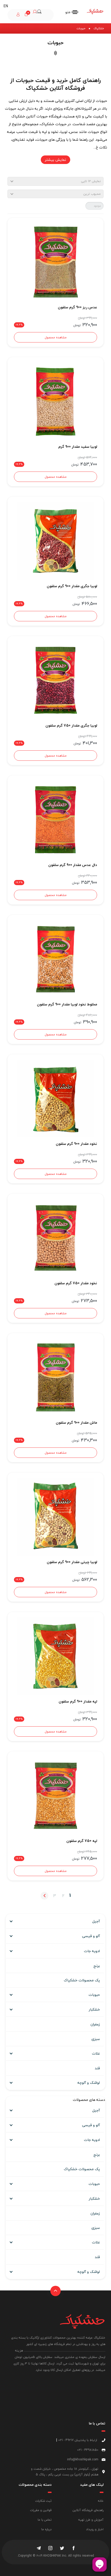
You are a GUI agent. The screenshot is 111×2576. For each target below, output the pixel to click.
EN (6, 6)
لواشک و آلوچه (89, 2083)
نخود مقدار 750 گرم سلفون (76, 1283)
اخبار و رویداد (95, 2529)
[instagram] (50, 2549)
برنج (97, 1966)
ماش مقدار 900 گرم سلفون (76, 1423)
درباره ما (46, 2529)
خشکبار (94, 2009)
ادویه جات (92, 1951)
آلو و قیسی (91, 1936)
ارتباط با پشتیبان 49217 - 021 (78, 2440)
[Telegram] (39, 2549)
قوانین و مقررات (41, 2510)
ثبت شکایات (43, 2501)
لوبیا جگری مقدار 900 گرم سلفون (72, 586)
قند (97, 2068)
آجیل (96, 1921)
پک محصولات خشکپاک (82, 1980)
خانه (101, 2501)
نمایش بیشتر (55, 160)
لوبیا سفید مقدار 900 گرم (78, 447)
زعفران (95, 2024)
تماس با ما (45, 2520)
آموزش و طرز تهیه (91, 2520)
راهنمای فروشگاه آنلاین (88, 2510)
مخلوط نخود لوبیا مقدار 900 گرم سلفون (67, 1004)
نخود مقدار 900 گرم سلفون (76, 1144)
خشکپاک (99, 28)
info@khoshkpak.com (83, 2459)
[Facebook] (74, 2549)
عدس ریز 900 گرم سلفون (77, 307)
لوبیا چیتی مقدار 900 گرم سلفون (72, 1562)
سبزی (96, 2039)
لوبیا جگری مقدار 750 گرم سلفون (71, 725)
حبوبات (94, 1995)
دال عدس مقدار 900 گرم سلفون (73, 865)
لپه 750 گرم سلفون (82, 1841)
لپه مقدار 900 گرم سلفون (78, 1701)
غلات (96, 2053)
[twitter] (62, 2549)
